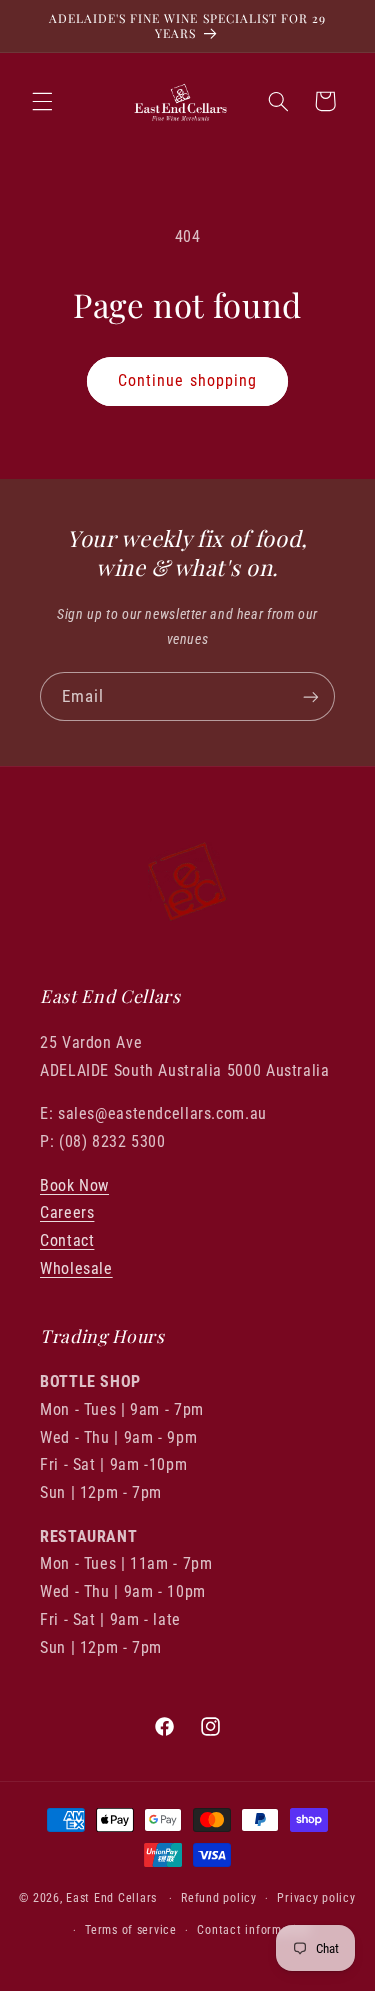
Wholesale (76, 1268)
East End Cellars (111, 1898)
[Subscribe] (311, 696)
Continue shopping (187, 380)
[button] (42, 101)
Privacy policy (316, 1898)
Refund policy (219, 1898)
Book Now (74, 1185)
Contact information (253, 1930)
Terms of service (131, 1930)
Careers (67, 1212)
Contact (67, 1240)
